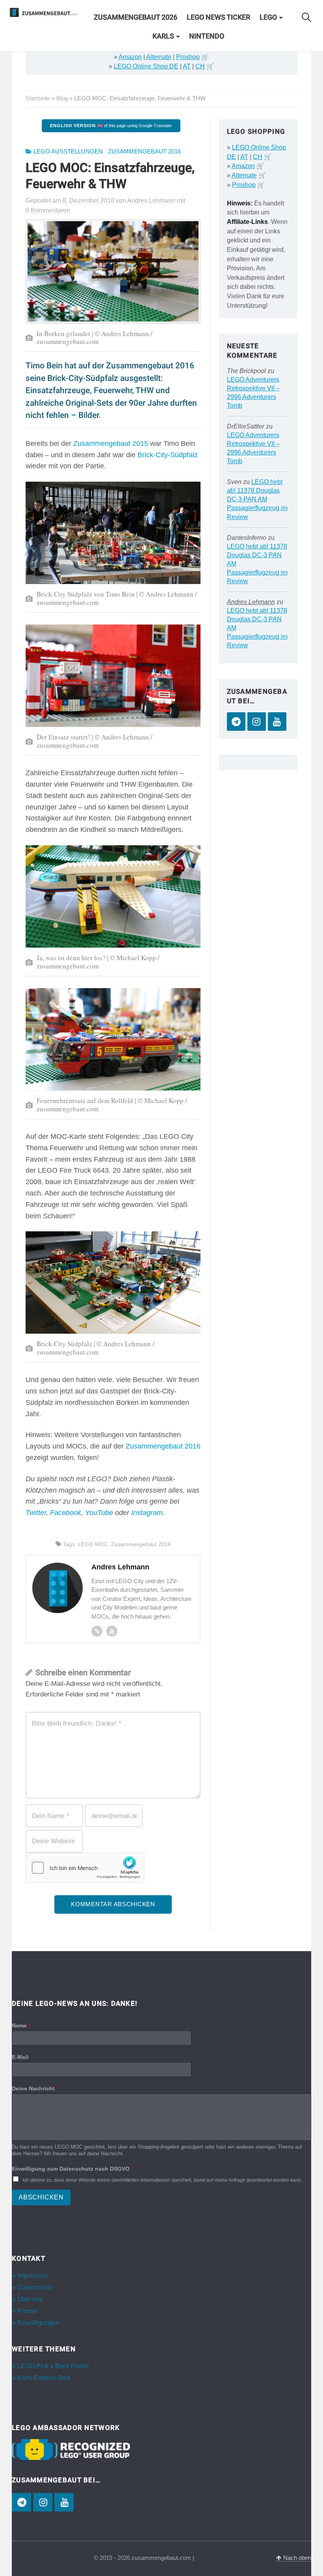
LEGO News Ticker (218, 17)
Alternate (159, 57)
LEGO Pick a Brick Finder (53, 2366)
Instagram (147, 1513)
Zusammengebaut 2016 (144, 152)
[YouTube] (277, 722)
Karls (163, 36)
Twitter (36, 1513)
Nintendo (207, 36)
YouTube (99, 1513)
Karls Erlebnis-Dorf (44, 2378)
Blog (62, 98)
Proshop (188, 57)
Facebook (66, 1513)
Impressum (33, 2276)
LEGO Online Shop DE (146, 66)
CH (200, 66)
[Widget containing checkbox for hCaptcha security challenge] (85, 1868)
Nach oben (296, 2558)
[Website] (97, 1631)
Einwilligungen (38, 2323)
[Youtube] (112, 1631)
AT (187, 66)
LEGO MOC (93, 1544)
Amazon (130, 57)
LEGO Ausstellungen (68, 152)
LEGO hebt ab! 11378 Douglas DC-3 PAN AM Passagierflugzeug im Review (257, 499)
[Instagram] (257, 722)
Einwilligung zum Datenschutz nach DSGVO (72, 2169)
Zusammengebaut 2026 (136, 17)
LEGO (268, 17)
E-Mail (20, 2057)
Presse (27, 2311)
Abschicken (41, 2197)
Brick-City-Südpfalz (168, 455)
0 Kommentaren (48, 210)
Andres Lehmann (251, 602)
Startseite (38, 98)
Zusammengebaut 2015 (111, 444)
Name (21, 2025)
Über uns (30, 2299)
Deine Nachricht (35, 2088)
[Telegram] (236, 722)
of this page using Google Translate (111, 126)
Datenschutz (35, 2287)
